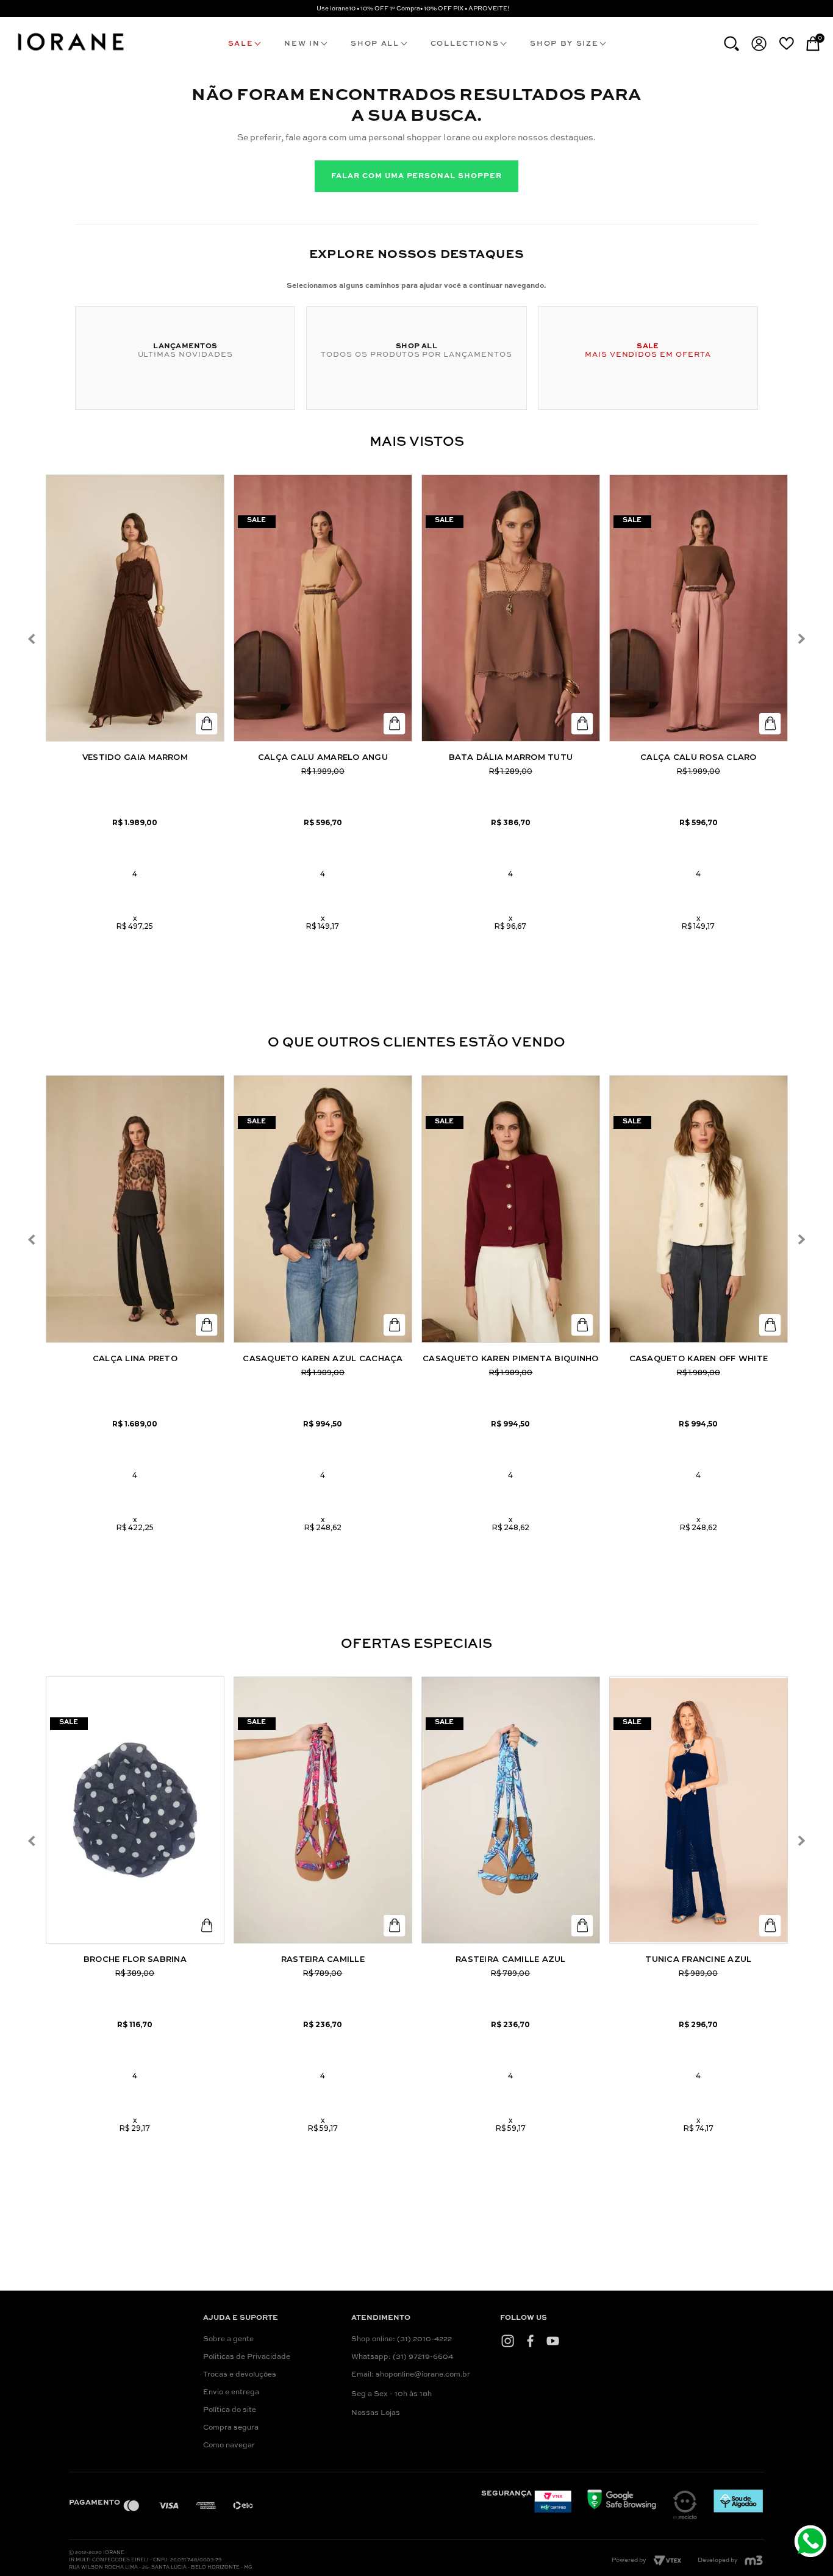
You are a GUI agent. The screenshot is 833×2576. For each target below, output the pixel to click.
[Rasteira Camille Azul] (511, 1810)
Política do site (230, 2410)
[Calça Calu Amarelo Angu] (323, 608)
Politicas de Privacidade (247, 2357)
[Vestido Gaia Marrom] (135, 608)
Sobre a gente (228, 2339)
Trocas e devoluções (240, 2375)
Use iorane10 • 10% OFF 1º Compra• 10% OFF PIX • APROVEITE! (413, 9)
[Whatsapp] (812, 2543)
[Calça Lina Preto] (135, 1209)
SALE (241, 44)
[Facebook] (530, 2341)
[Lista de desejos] (786, 43)
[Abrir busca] (731, 44)
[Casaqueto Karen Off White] (699, 1209)
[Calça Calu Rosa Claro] (699, 608)
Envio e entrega (231, 2392)
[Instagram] (508, 2341)
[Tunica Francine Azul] (699, 1810)
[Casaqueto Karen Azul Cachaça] (323, 1209)
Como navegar (229, 2445)
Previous (32, 639)
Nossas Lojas (376, 2413)
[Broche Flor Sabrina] (135, 1810)
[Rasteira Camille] (323, 1810)
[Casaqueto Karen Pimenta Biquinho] (511, 1209)
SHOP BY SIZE (564, 44)
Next (801, 639)
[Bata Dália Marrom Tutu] (511, 608)
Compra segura (231, 2428)
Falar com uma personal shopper (416, 176)
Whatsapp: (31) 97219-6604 (402, 2357)
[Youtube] (553, 2341)
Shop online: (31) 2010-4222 (402, 2339)
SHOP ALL (375, 44)
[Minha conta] (759, 44)
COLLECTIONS (465, 44)
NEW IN (302, 44)
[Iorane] (70, 52)
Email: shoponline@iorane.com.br (411, 2375)
